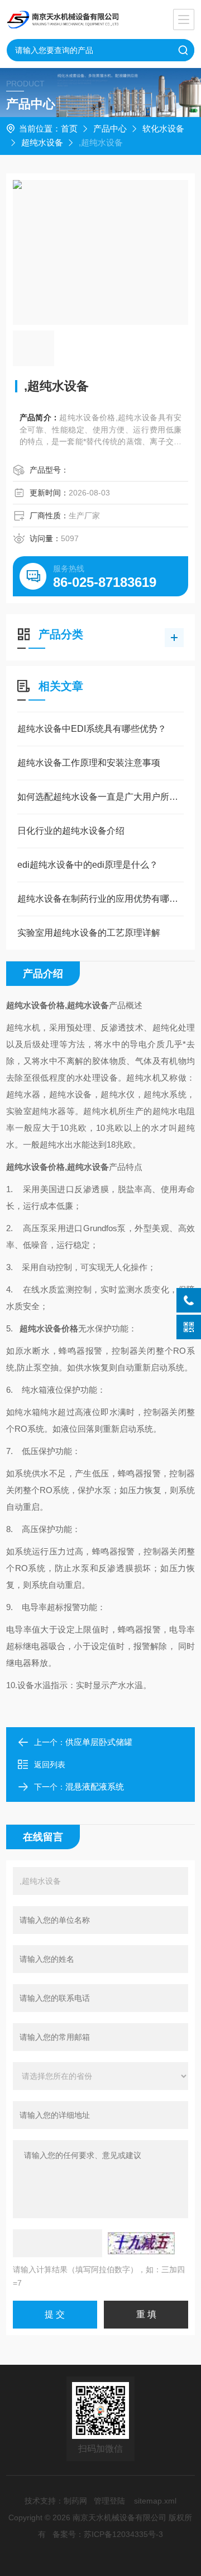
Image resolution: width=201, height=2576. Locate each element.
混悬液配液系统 (95, 1787)
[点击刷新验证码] (141, 2243)
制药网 (75, 2501)
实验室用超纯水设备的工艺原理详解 (89, 933)
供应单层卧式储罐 (99, 1742)
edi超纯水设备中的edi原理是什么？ (88, 865)
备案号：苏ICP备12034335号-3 (108, 2534)
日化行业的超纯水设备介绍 (71, 831)
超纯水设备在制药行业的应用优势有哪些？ (100, 899)
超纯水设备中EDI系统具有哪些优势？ (92, 729)
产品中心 (110, 128)
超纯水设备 (42, 142)
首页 (69, 128)
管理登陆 (109, 2501)
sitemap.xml (155, 2501)
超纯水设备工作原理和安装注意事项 (89, 763)
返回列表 (50, 1765)
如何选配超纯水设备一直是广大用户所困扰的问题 (100, 797)
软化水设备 (163, 128)
